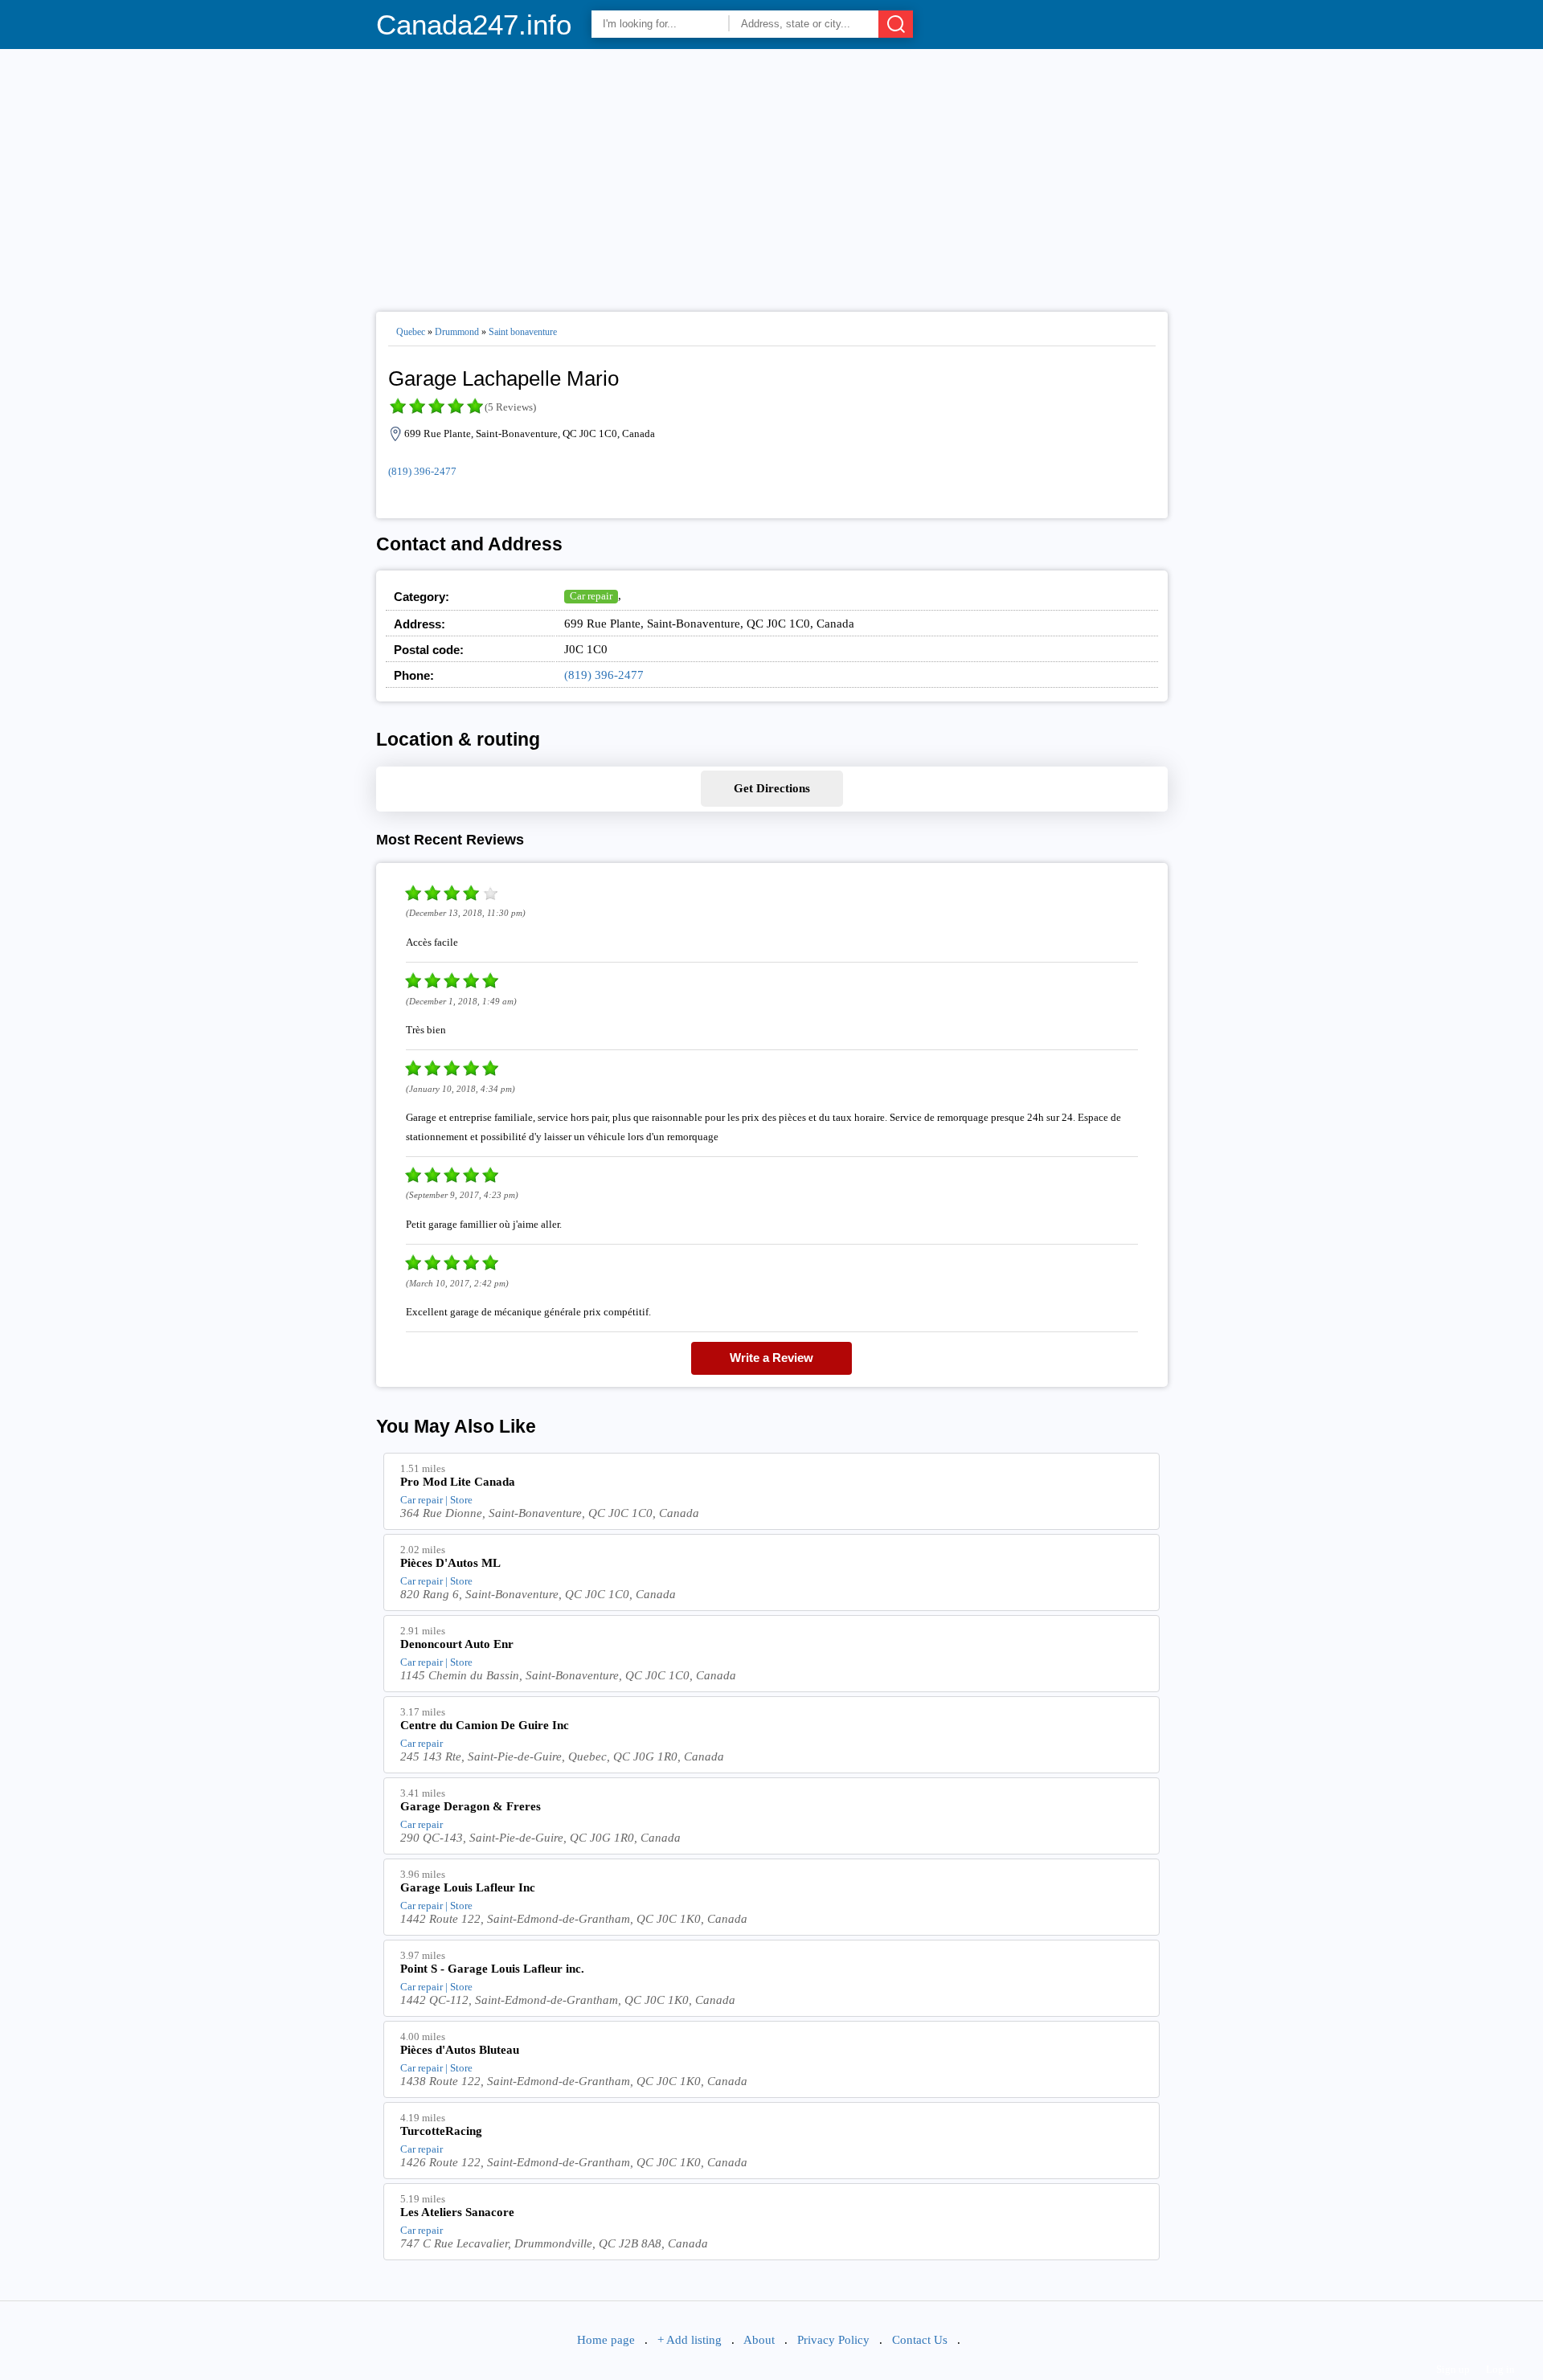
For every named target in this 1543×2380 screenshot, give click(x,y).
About (759, 2340)
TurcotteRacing (441, 2131)
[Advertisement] (772, 174)
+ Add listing (690, 2340)
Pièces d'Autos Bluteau (460, 2050)
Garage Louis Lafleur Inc (468, 1887)
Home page (606, 2340)
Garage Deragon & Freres (471, 1806)
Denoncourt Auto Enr (457, 1644)
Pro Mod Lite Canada (458, 1482)
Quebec (411, 332)
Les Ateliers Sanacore (457, 2212)
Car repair (591, 596)
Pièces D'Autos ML (450, 1563)
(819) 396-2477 (422, 471)
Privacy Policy (833, 2340)
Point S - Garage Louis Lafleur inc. (492, 1969)
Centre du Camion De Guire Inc (485, 1725)
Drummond (457, 332)
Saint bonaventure (523, 332)
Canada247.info (474, 25)
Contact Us (920, 2340)
